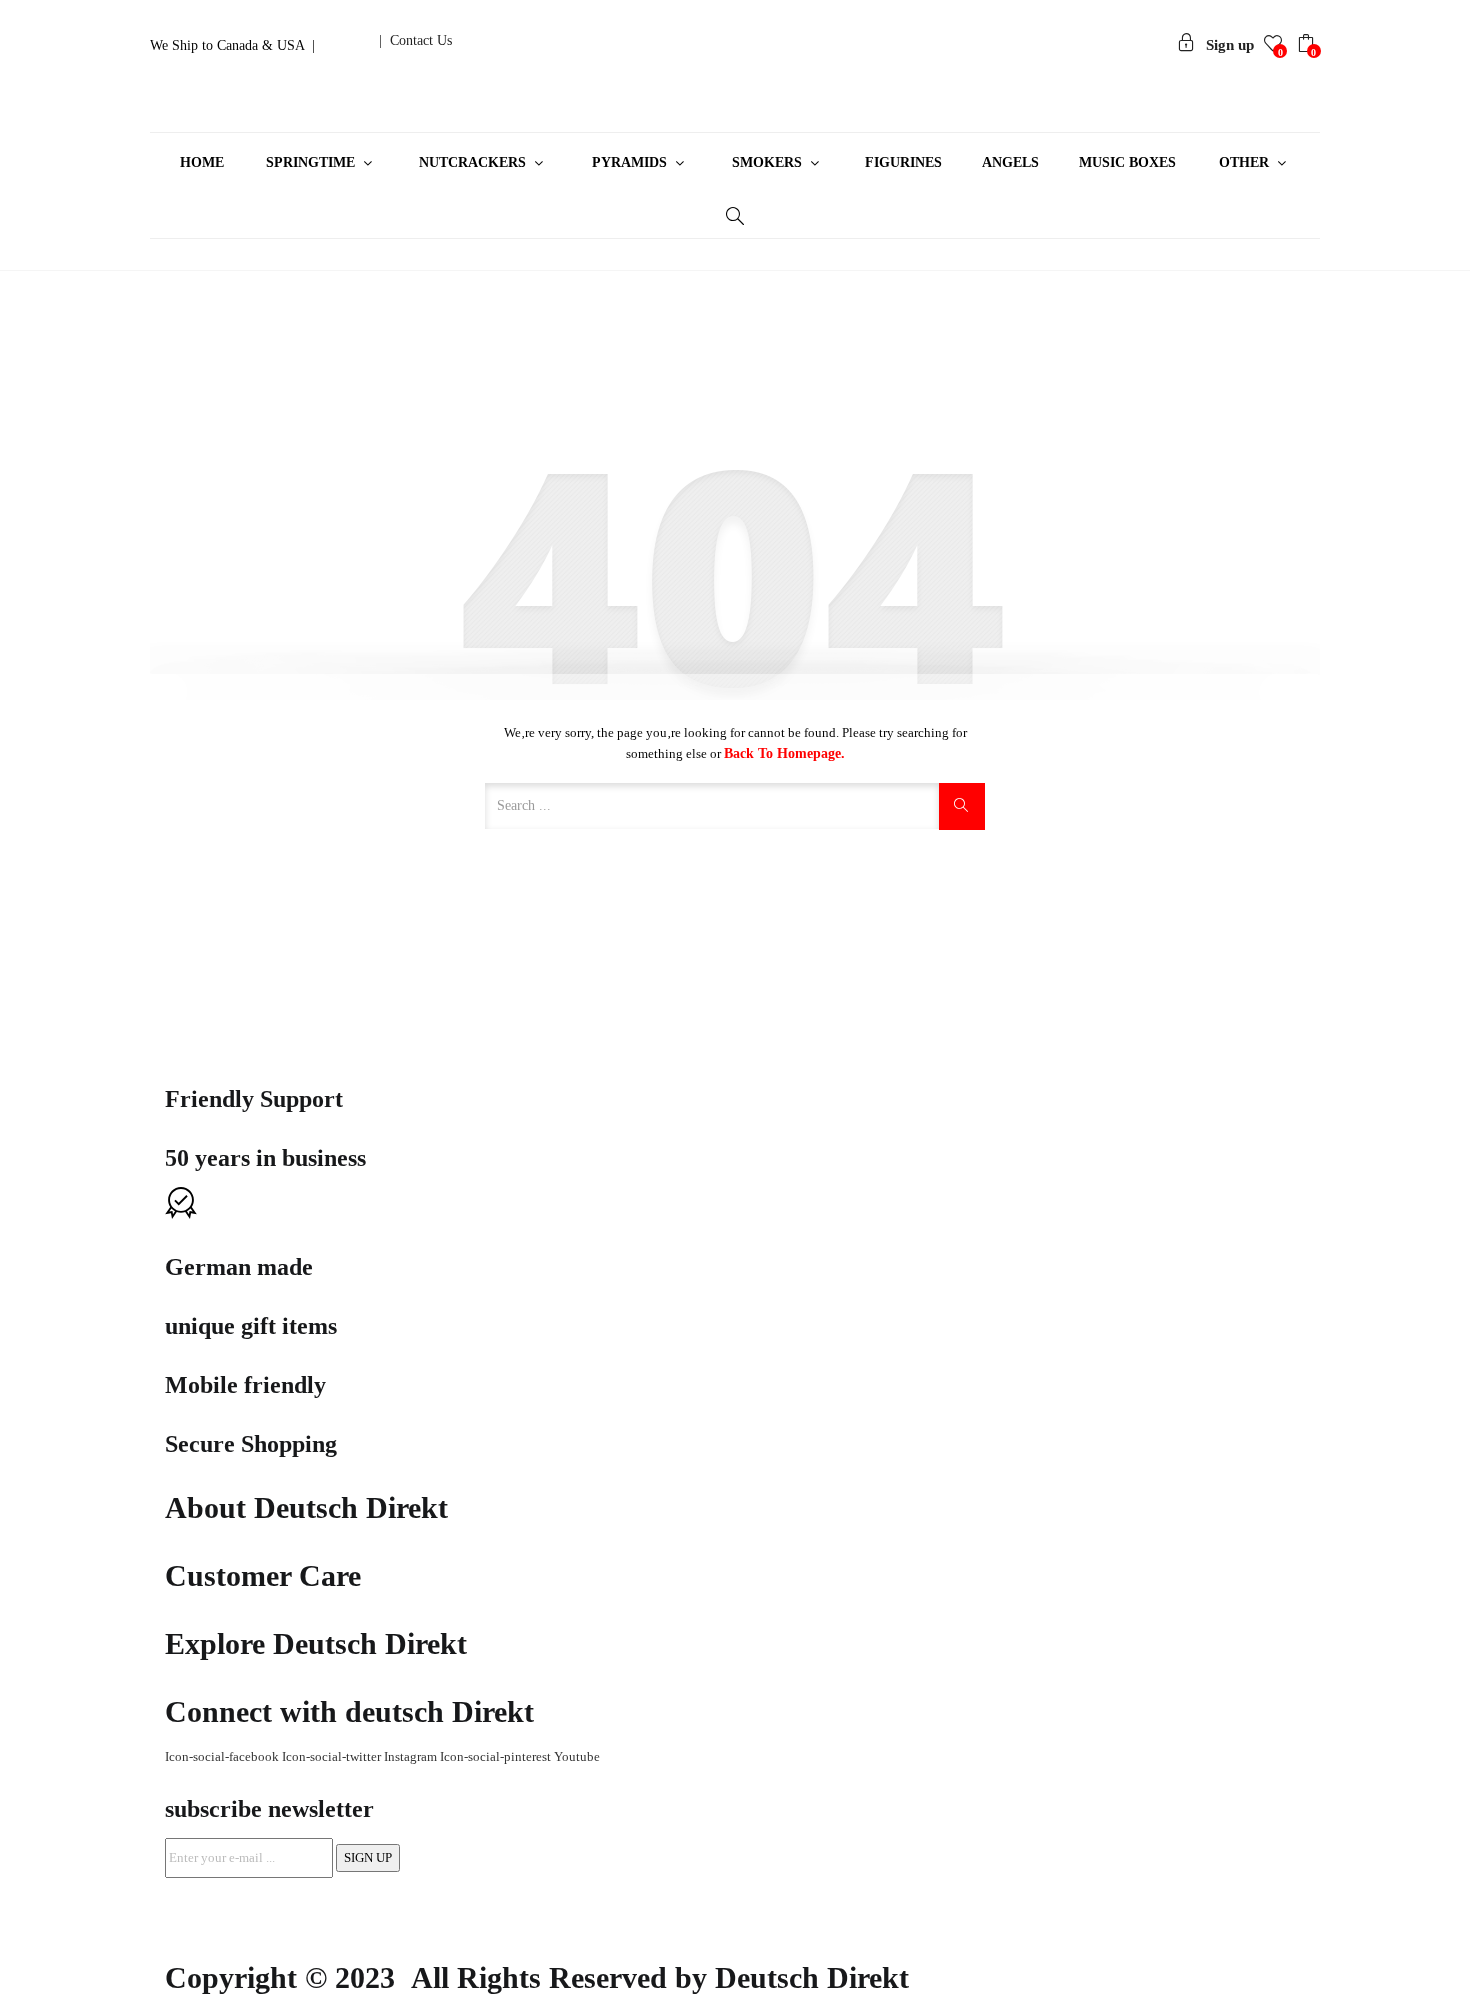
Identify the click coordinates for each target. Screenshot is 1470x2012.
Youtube (577, 1756)
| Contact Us (415, 40)
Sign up (1230, 45)
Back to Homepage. (784, 753)
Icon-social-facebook (223, 1756)
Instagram (412, 1756)
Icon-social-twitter (333, 1756)
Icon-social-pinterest (497, 1756)
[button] (1308, 46)
